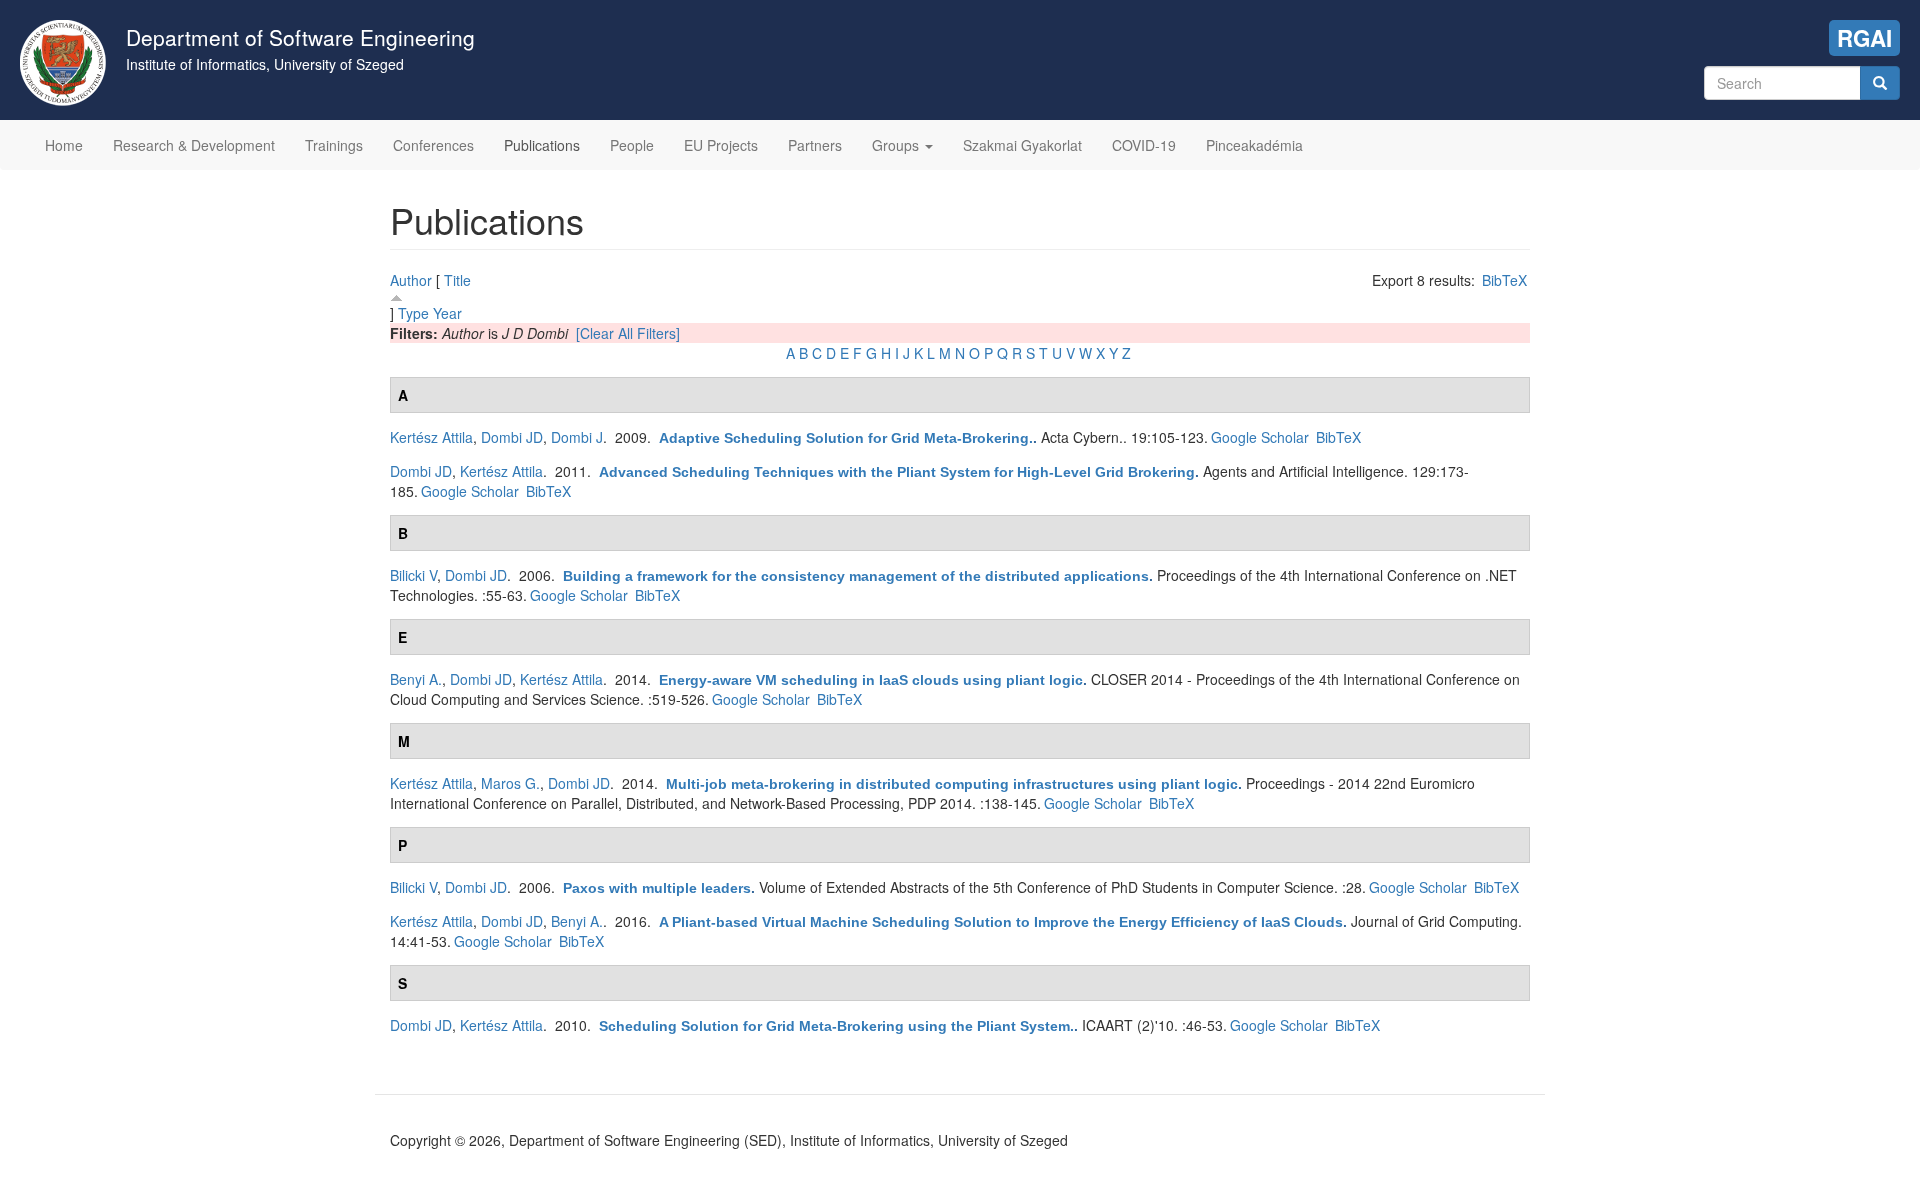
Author (411, 280)
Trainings (334, 145)
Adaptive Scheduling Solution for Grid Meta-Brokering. (846, 438)
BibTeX (1504, 280)
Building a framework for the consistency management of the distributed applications (856, 576)
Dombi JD (512, 437)
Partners (815, 145)
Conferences (433, 145)
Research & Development (194, 145)
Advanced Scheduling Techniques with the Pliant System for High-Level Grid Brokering (897, 472)
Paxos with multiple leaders (657, 888)
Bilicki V (413, 575)
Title (457, 280)
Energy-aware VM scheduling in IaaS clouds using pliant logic (871, 680)
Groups (897, 145)
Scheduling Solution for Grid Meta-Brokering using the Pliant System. (836, 1026)
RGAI (1864, 38)
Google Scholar (1260, 437)
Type (413, 313)
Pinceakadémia (1254, 145)
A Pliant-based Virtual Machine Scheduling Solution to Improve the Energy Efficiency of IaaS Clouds (1001, 922)
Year (447, 313)
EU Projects (721, 145)
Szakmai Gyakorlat (1022, 145)
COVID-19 (1144, 145)
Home (64, 145)
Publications (542, 145)
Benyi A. (416, 679)
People (632, 145)
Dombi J (577, 437)
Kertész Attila (431, 437)
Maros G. (510, 783)
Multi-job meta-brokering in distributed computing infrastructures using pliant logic (952, 784)
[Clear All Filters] (628, 333)
